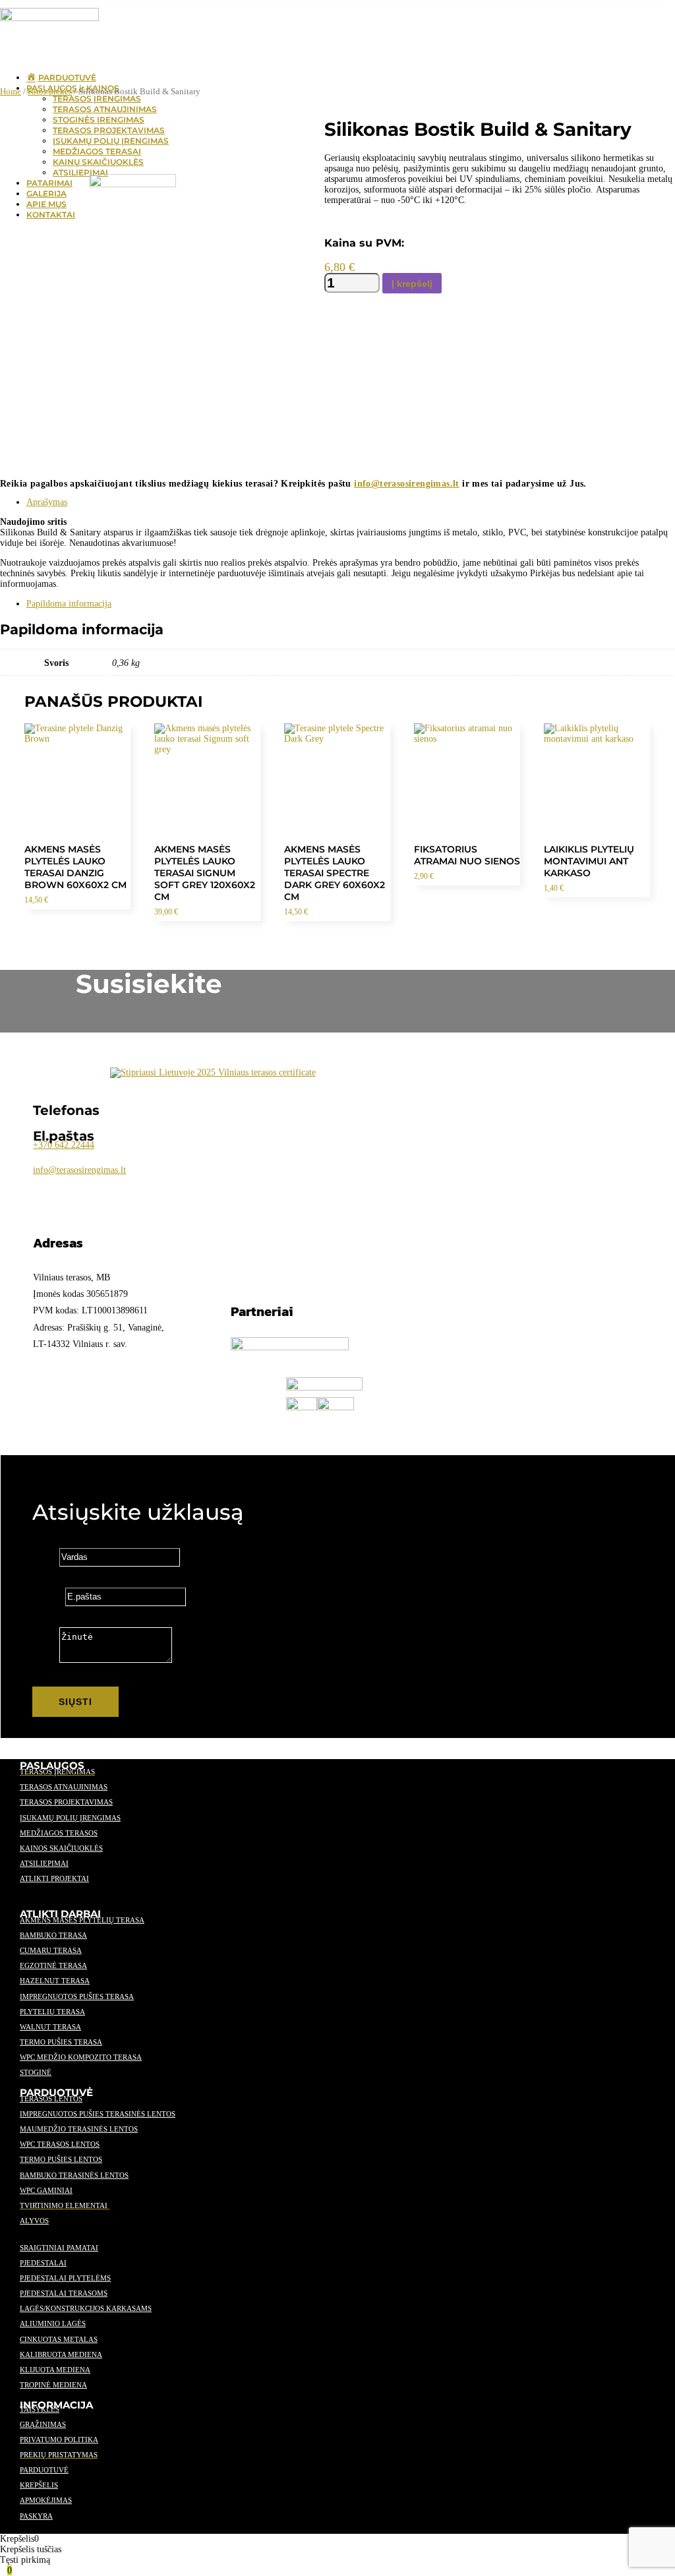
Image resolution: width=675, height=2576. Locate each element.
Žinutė (44, 1660)
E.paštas (47, 1597)
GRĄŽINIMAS (43, 2424)
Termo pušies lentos (61, 2159)
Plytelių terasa (52, 2012)
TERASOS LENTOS (51, 2099)
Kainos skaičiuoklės (61, 1848)
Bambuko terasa (53, 1935)
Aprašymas (47, 502)
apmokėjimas (46, 2500)
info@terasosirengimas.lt (407, 484)
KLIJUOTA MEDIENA (55, 2370)
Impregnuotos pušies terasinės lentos (98, 2114)
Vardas (44, 1557)
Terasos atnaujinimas (64, 1787)
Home (11, 92)
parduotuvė (44, 2470)
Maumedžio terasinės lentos (79, 2129)
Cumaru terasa (51, 1950)
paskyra (36, 2516)
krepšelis (39, 2485)
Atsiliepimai (44, 1863)
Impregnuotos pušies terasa (77, 1996)
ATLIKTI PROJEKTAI (54, 1878)
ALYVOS (34, 2221)
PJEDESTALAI (43, 2263)
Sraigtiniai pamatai (59, 2248)
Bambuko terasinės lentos (74, 2175)
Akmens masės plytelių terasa (82, 1920)
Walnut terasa (50, 2027)
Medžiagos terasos (59, 1833)
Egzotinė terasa (53, 1965)
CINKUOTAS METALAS (59, 2339)
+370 (64, 1145)
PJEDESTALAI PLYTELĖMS (65, 2278)
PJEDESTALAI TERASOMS (64, 2293)
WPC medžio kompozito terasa (81, 2057)
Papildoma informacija (69, 604)
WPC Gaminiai (46, 2190)
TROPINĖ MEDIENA (53, 2385)
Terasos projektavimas (66, 1802)
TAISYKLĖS (40, 2409)
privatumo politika (59, 2440)
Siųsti (75, 1702)
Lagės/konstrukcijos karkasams (86, 2308)
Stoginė (36, 2072)
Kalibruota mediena (61, 2354)
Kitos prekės (50, 92)
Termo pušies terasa (61, 2042)
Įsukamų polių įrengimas (70, 1818)
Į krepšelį (412, 284)
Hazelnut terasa (55, 1981)
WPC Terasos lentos (60, 2144)
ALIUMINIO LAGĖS (53, 2323)
